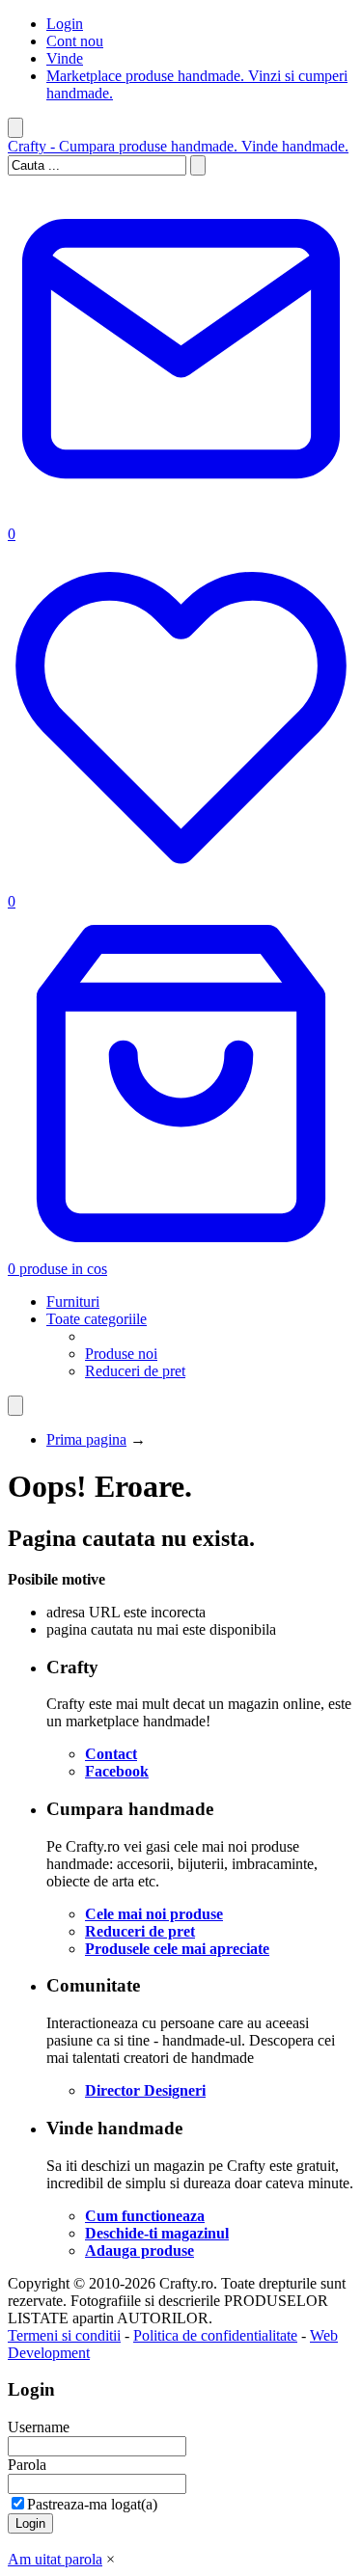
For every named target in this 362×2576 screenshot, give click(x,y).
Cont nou (75, 41)
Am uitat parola (55, 2559)
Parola (27, 2465)
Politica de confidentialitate (215, 2335)
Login (65, 24)
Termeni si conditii (64, 2335)
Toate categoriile (97, 1319)
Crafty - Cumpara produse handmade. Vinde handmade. (178, 146)
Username (39, 2427)
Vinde (65, 58)
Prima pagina (86, 1439)
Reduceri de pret (135, 1371)
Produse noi (121, 1354)
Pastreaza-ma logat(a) (92, 2504)
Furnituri (73, 1302)
